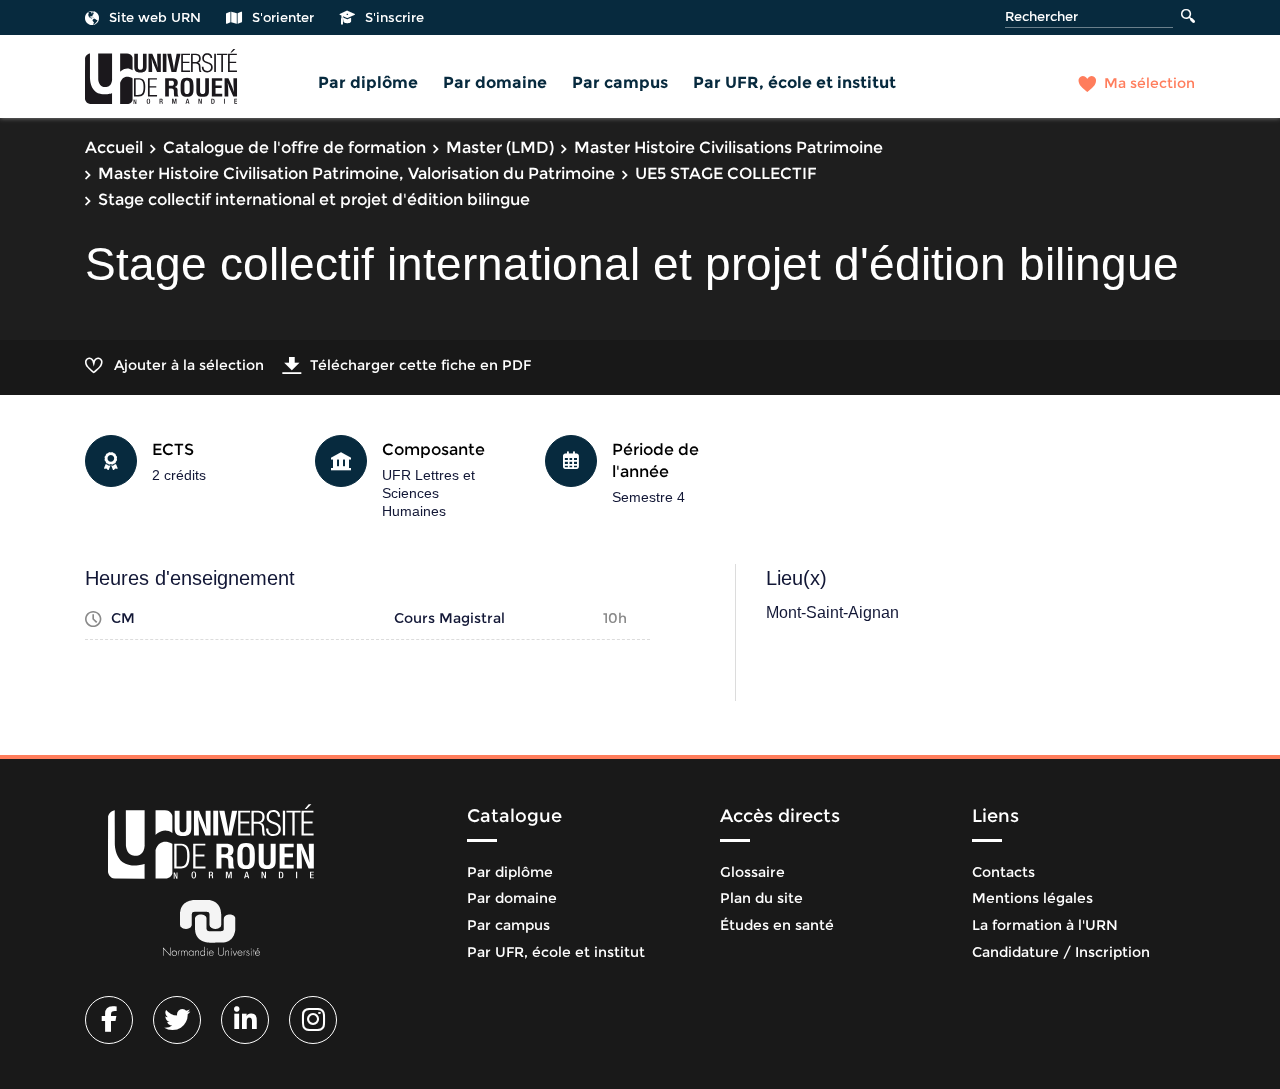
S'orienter (283, 17)
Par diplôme (368, 82)
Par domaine (495, 82)
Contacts (1003, 872)
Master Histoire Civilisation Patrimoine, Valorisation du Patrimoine (356, 173)
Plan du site (761, 898)
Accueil (114, 147)
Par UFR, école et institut (794, 82)
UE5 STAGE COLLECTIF (726, 173)
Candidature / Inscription (1061, 952)
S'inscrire (394, 17)
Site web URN (155, 17)
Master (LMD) (500, 147)
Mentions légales (1032, 898)
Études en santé (777, 925)
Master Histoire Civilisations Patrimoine (728, 147)
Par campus (620, 82)
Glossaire (752, 872)
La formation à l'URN (1045, 925)
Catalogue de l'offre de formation (294, 147)
